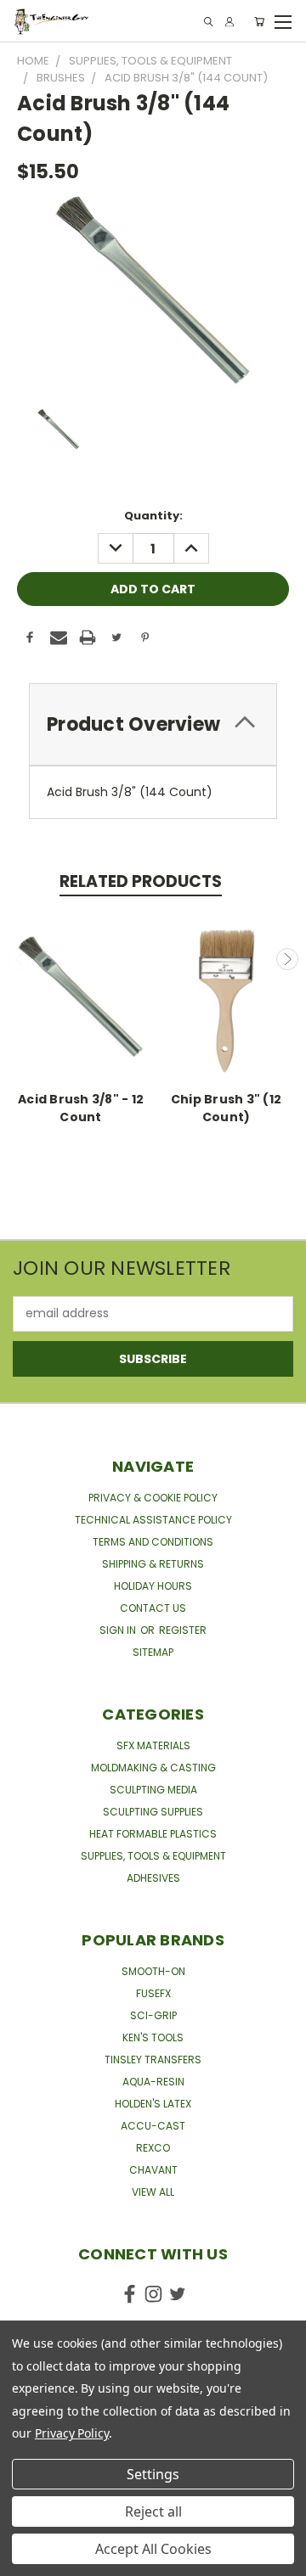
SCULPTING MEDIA (153, 1790)
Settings (153, 2474)
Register (183, 1630)
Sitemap (153, 1652)
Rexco (153, 2148)
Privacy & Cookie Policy (153, 1498)
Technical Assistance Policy (153, 1520)
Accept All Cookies (153, 2549)
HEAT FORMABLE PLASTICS (153, 1834)
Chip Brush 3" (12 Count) (226, 1108)
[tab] (153, 724)
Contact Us (153, 1608)
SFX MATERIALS (153, 1745)
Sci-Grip (153, 2015)
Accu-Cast (153, 2126)
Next (287, 959)
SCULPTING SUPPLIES (153, 1812)
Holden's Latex (153, 2104)
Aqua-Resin (153, 2082)
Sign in (119, 1630)
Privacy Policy (72, 2433)
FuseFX (153, 1993)
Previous (20, 959)
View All (153, 2192)
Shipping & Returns (153, 1564)
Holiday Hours (153, 1586)
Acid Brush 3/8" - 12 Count (81, 1108)
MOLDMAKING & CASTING (153, 1768)
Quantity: (153, 516)
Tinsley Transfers (153, 2060)
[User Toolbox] (229, 22)
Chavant (153, 2170)
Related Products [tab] (141, 881)
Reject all (153, 2511)
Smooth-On (153, 1971)
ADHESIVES (153, 1878)
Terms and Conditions (153, 1542)
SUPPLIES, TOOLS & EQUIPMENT (153, 1856)
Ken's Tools (153, 2037)
